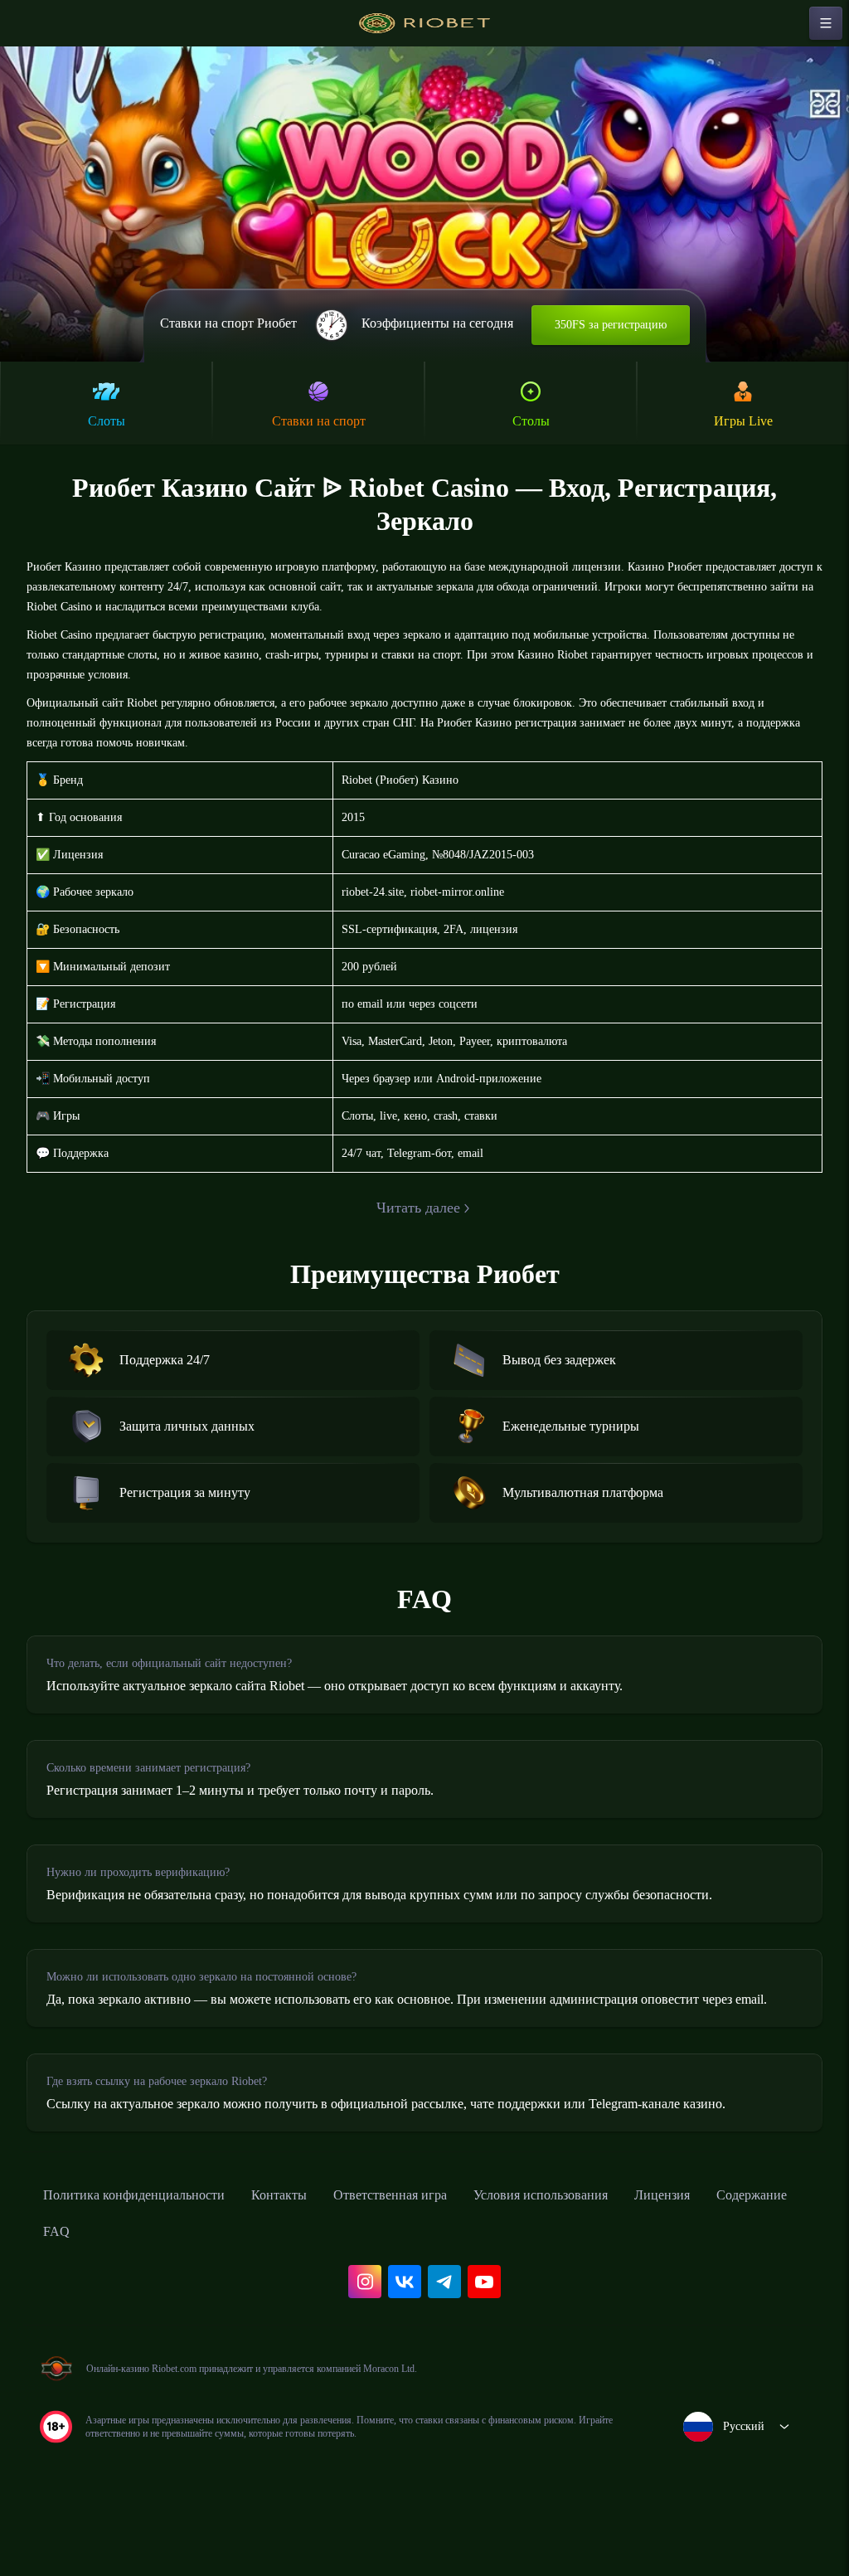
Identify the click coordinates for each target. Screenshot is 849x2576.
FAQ (166, 2290)
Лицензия (747, 2253)
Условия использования (609, 2253)
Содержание (85, 2290)
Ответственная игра (438, 2253)
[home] (424, 23)
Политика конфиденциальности (149, 2253)
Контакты (314, 2253)
